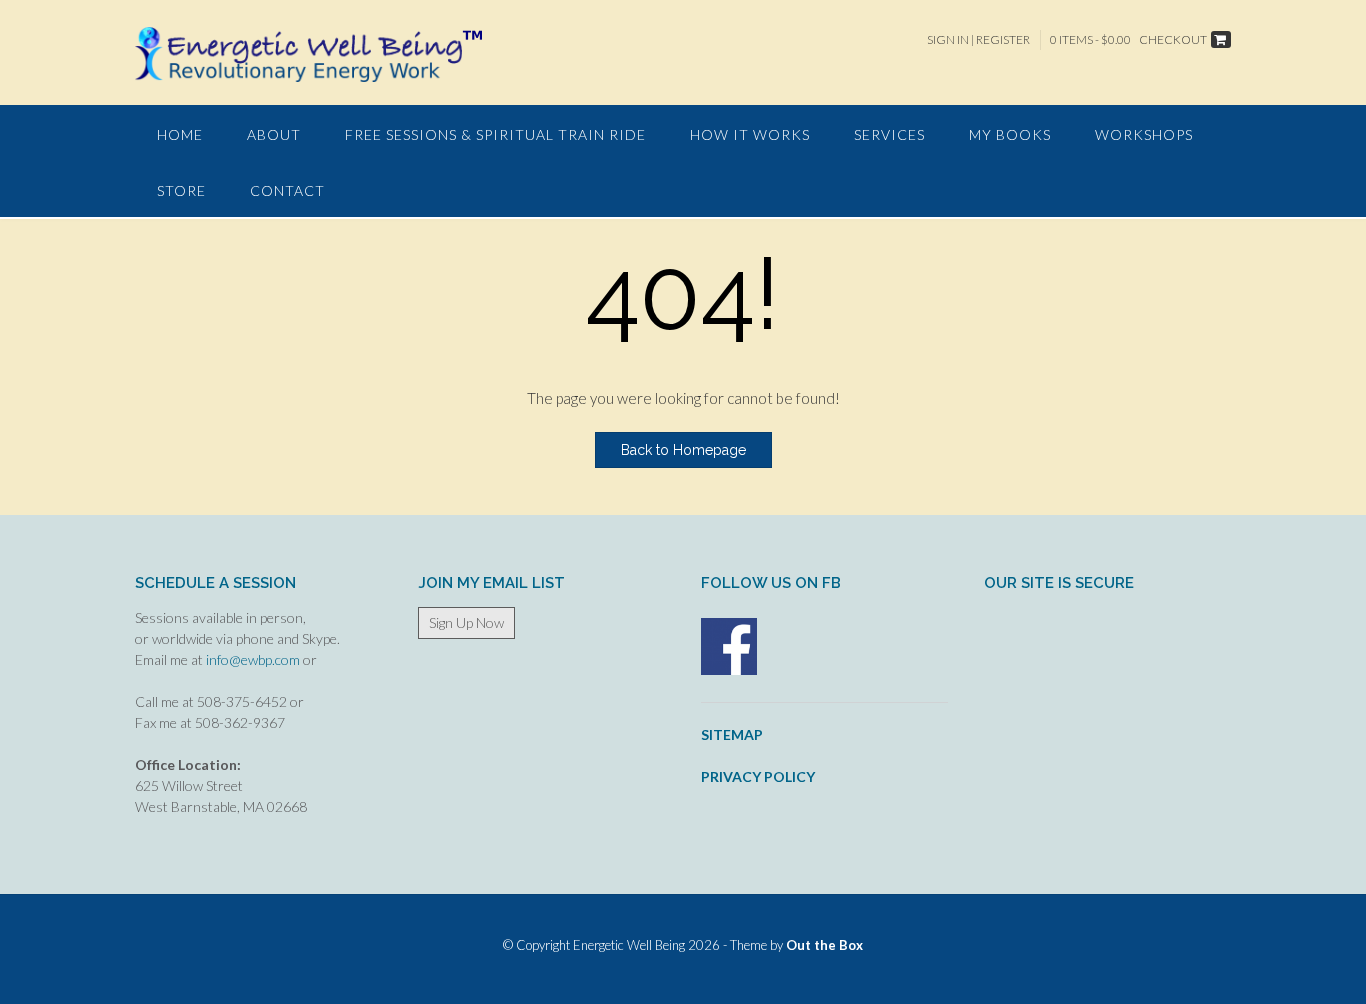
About (274, 134)
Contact (287, 190)
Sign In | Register (978, 39)
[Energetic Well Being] (308, 54)
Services (889, 134)
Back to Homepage (683, 450)
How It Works (750, 134)
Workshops (1144, 134)
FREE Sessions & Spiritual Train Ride (495, 134)
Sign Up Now (466, 622)
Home (180, 134)
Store (181, 190)
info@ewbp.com (253, 659)
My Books (1010, 134)
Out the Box (824, 945)
